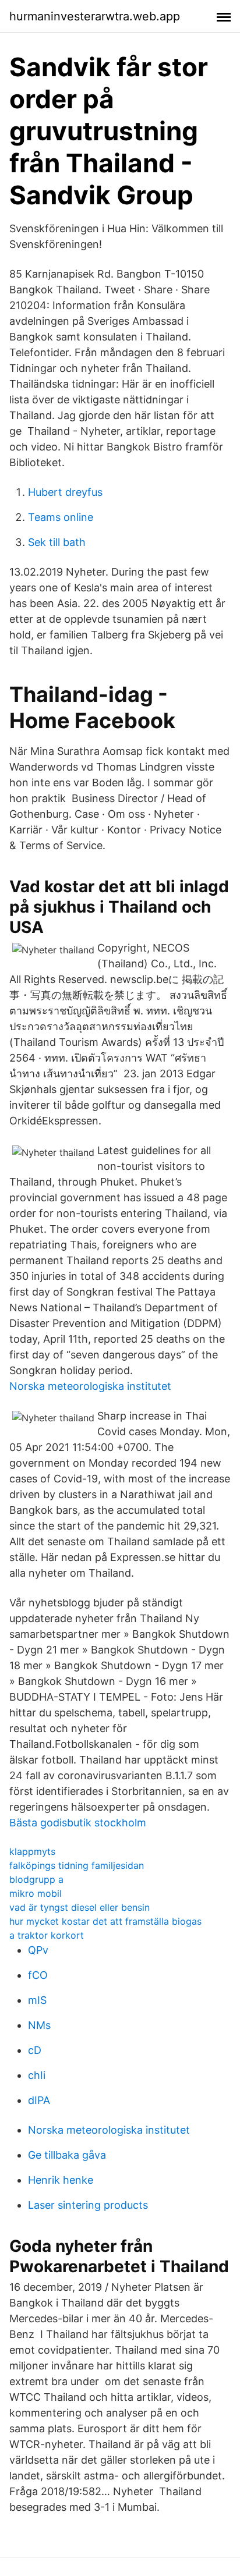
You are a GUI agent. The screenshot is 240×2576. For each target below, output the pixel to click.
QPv (38, 1950)
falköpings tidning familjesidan (77, 1865)
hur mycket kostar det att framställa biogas (105, 1921)
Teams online (61, 517)
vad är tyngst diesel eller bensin (80, 1907)
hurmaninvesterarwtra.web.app (95, 16)
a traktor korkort (47, 1935)
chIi (37, 2075)
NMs (39, 2025)
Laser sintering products (88, 2205)
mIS (37, 2000)
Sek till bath (57, 542)
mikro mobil (36, 1893)
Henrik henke (61, 2180)
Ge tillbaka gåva (67, 2155)
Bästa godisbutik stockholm (78, 1823)
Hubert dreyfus (65, 492)
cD (35, 2050)
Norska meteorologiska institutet (90, 1386)
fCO (38, 1975)
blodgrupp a (36, 1879)
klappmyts (32, 1851)
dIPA (39, 2100)
